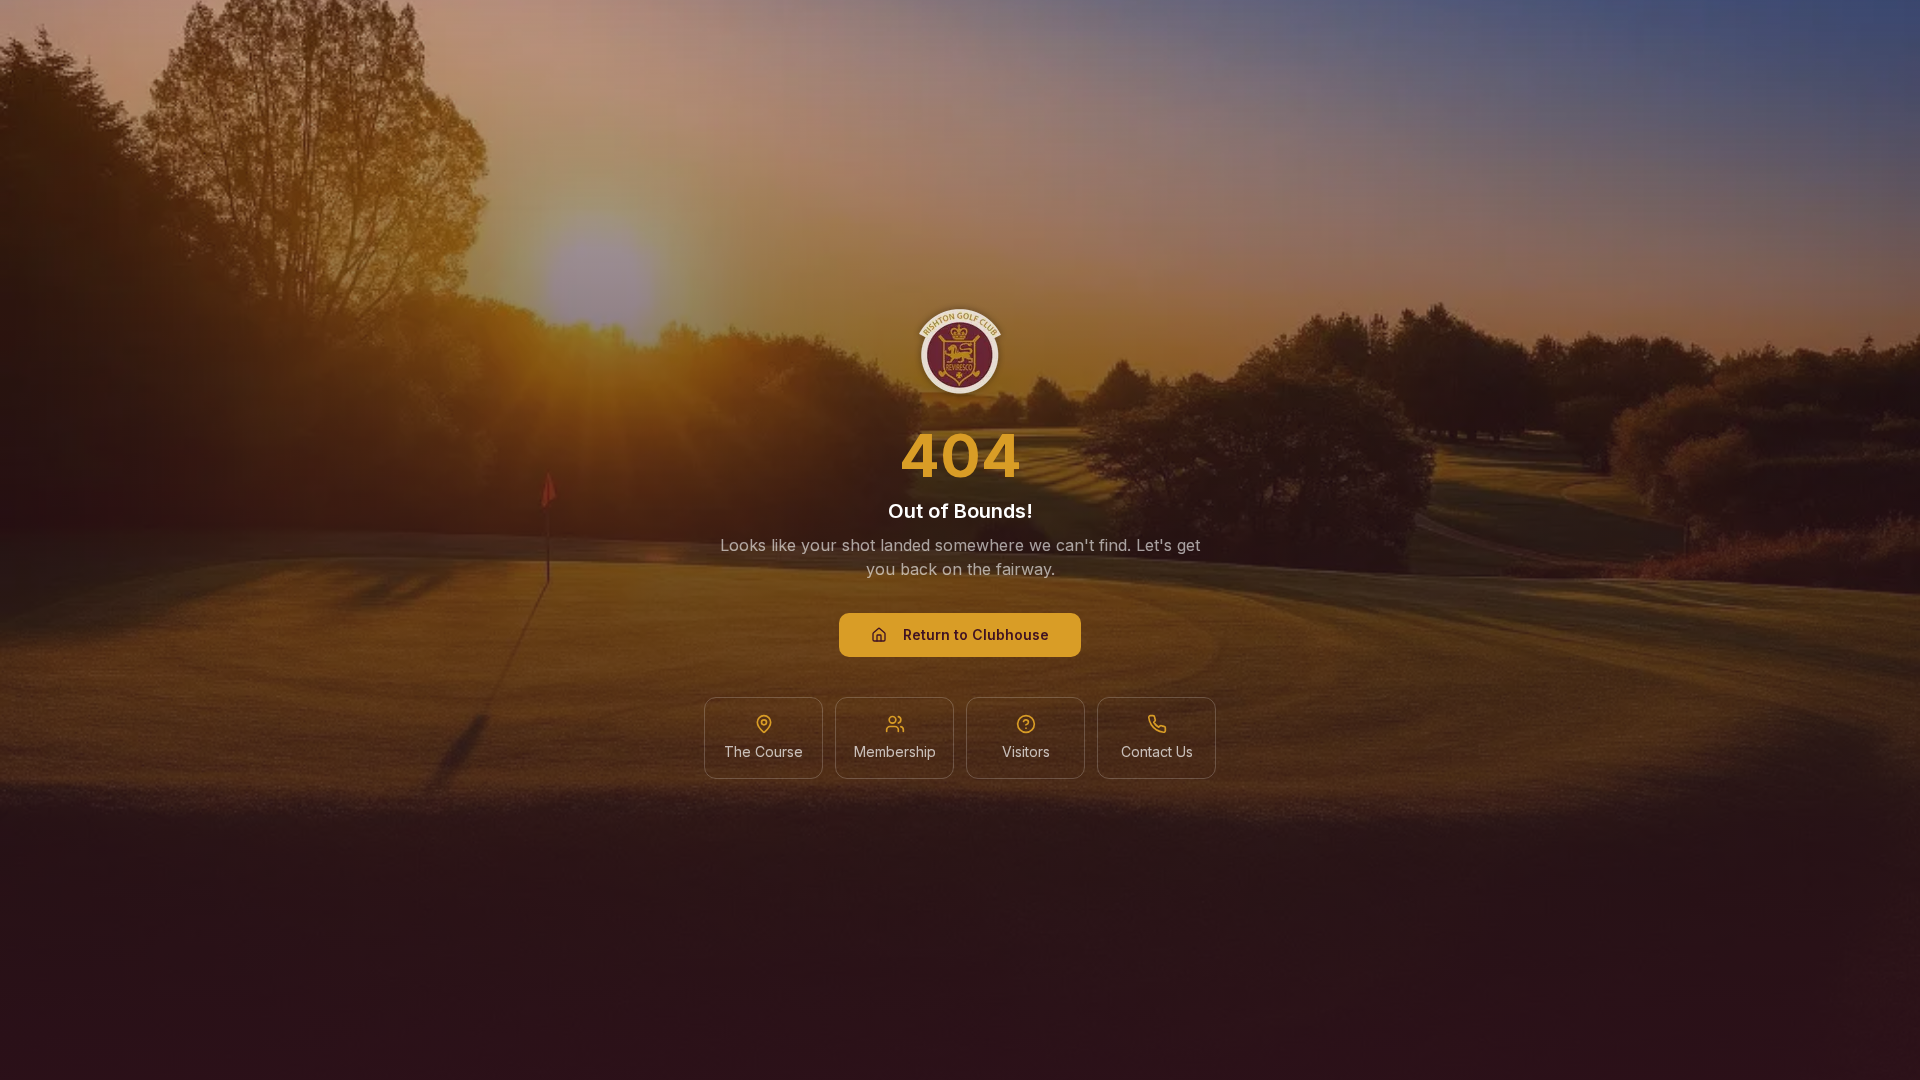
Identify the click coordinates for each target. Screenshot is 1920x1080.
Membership (895, 751)
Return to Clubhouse (976, 634)
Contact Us (1157, 751)
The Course (763, 751)
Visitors (1026, 751)
